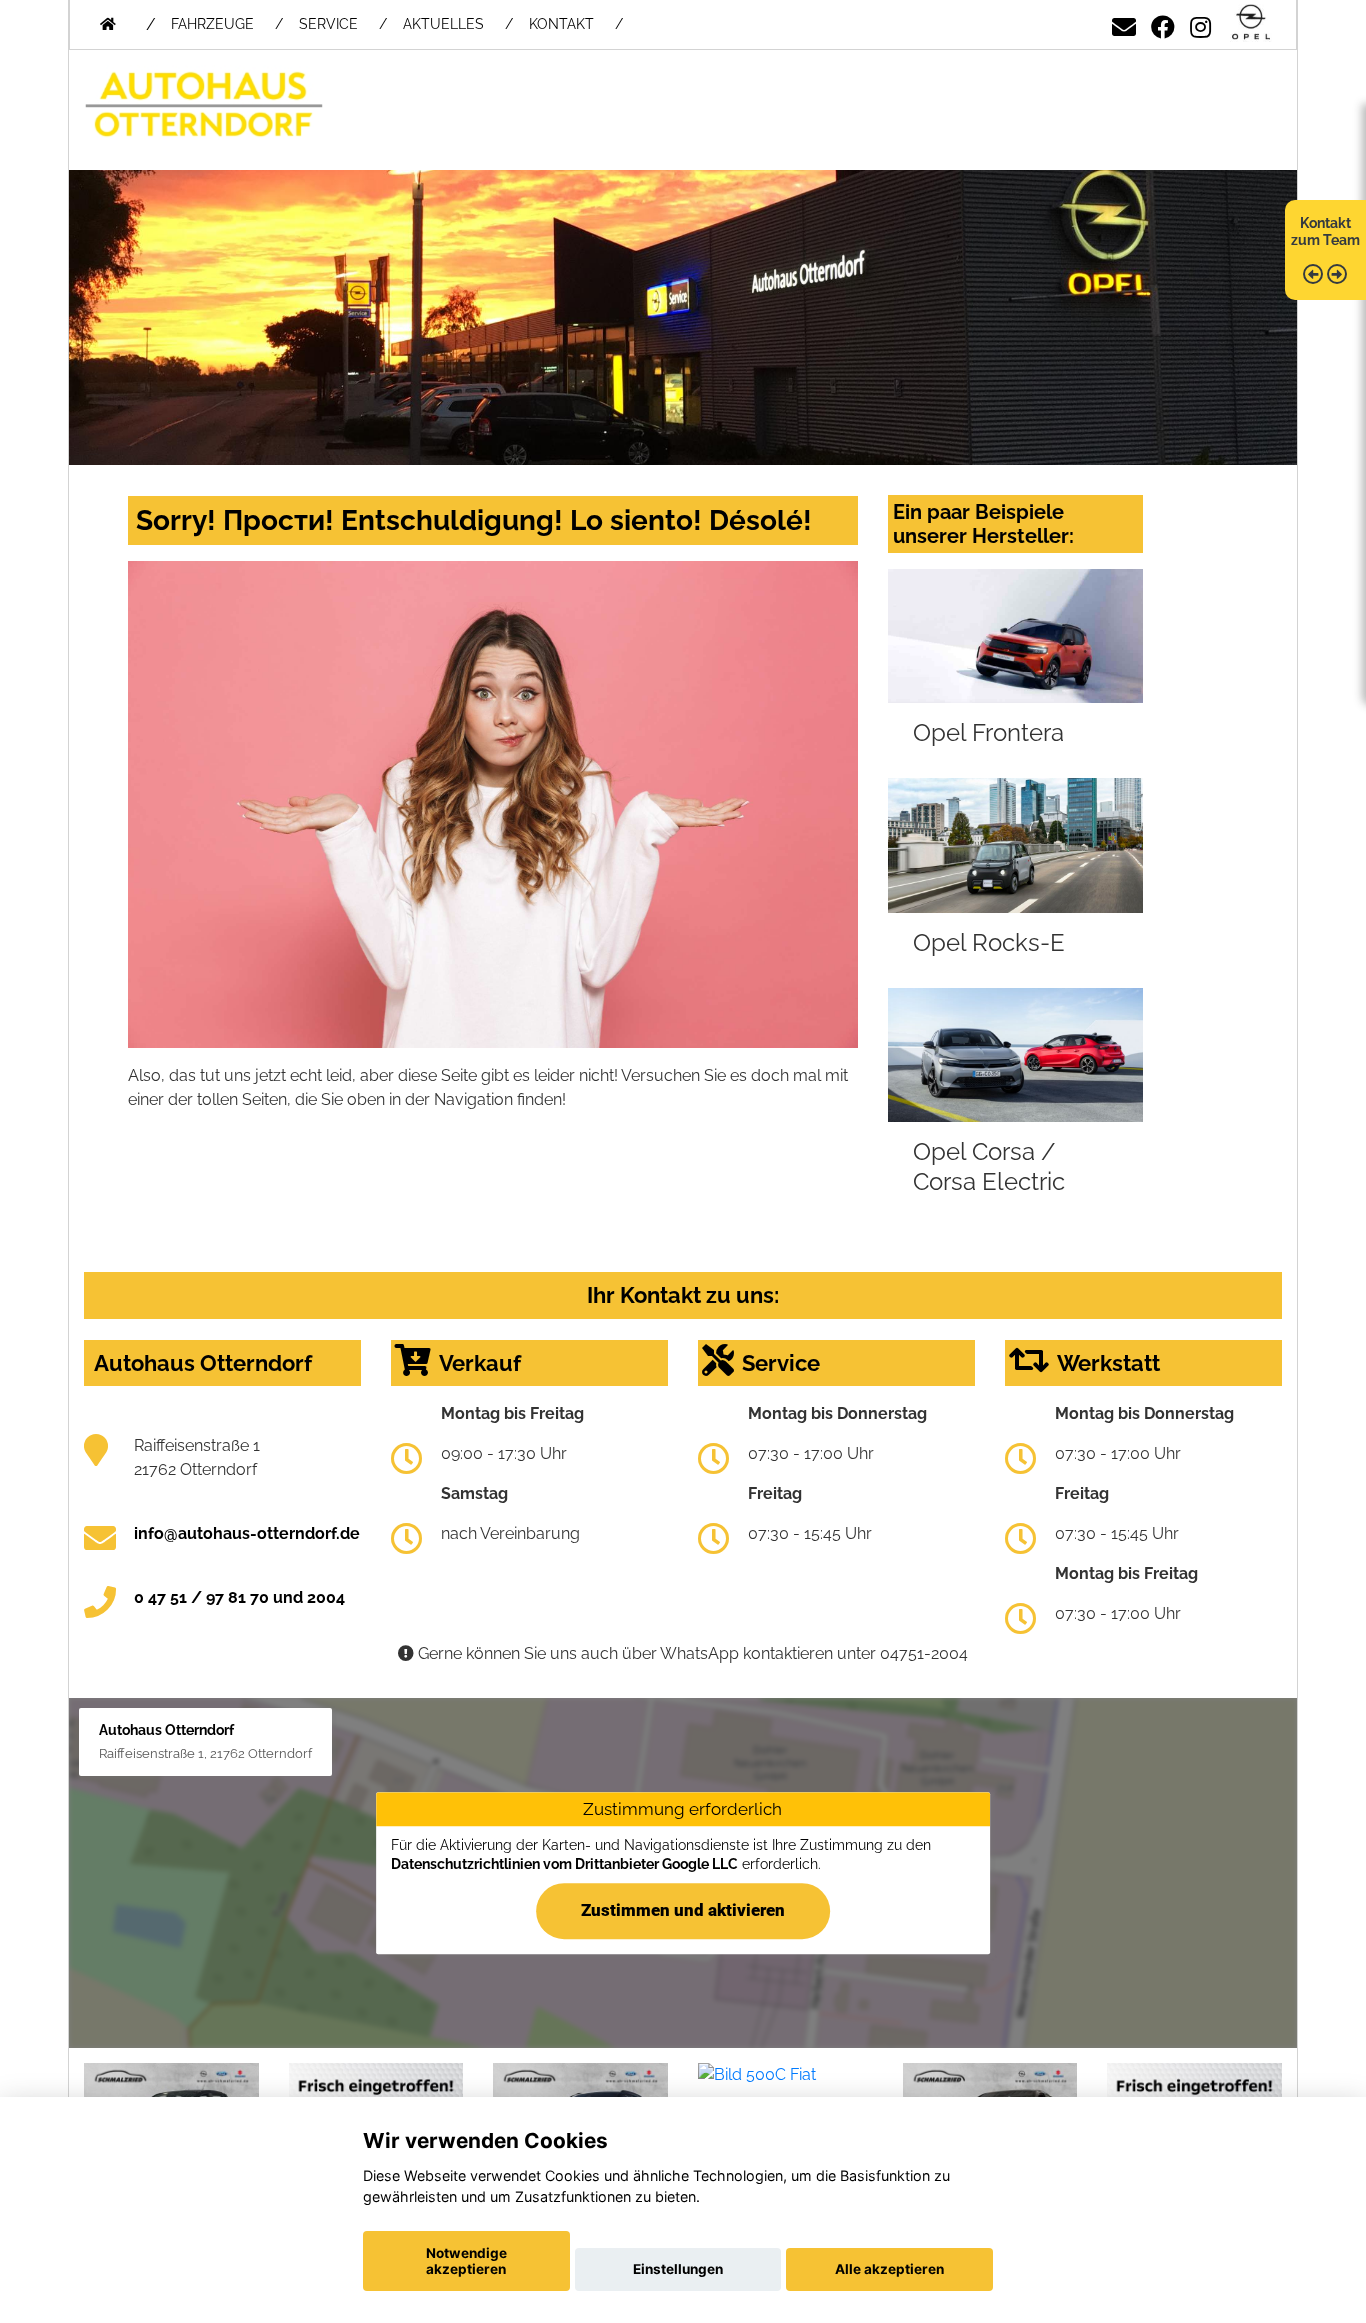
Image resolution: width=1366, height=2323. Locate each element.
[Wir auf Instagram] (1200, 23)
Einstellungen (678, 2269)
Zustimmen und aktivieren (683, 1910)
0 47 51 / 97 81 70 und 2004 (239, 1597)
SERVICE (328, 24)
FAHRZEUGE (212, 24)
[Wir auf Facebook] (1163, 23)
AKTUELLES (443, 24)
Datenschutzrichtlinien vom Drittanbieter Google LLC (564, 1865)
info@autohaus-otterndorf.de (247, 1533)
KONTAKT (561, 24)
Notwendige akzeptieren (466, 2261)
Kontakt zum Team (1325, 231)
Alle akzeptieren (889, 2269)
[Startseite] (1251, 23)
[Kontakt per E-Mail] (1124, 23)
